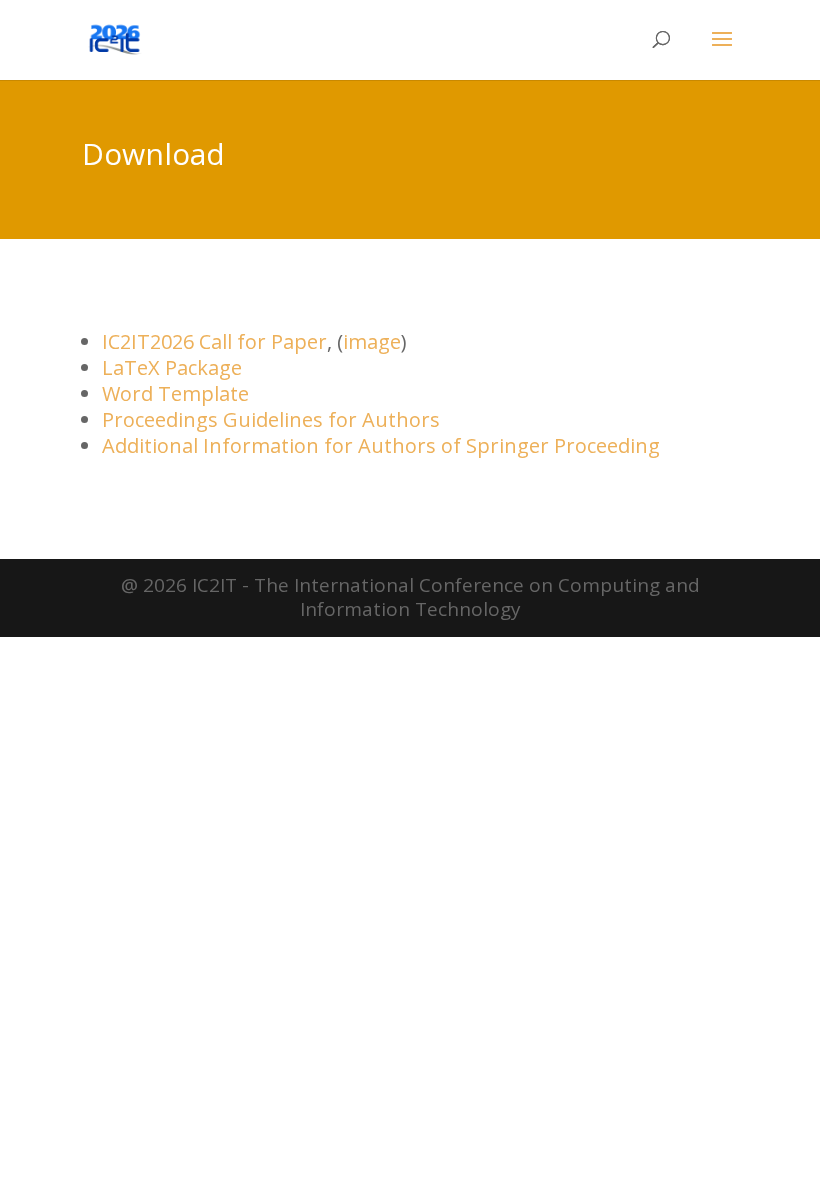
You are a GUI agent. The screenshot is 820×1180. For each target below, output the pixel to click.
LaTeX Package (172, 367)
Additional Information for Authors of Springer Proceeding (381, 445)
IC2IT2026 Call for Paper (214, 341)
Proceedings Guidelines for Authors (271, 419)
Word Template (175, 393)
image (372, 341)
